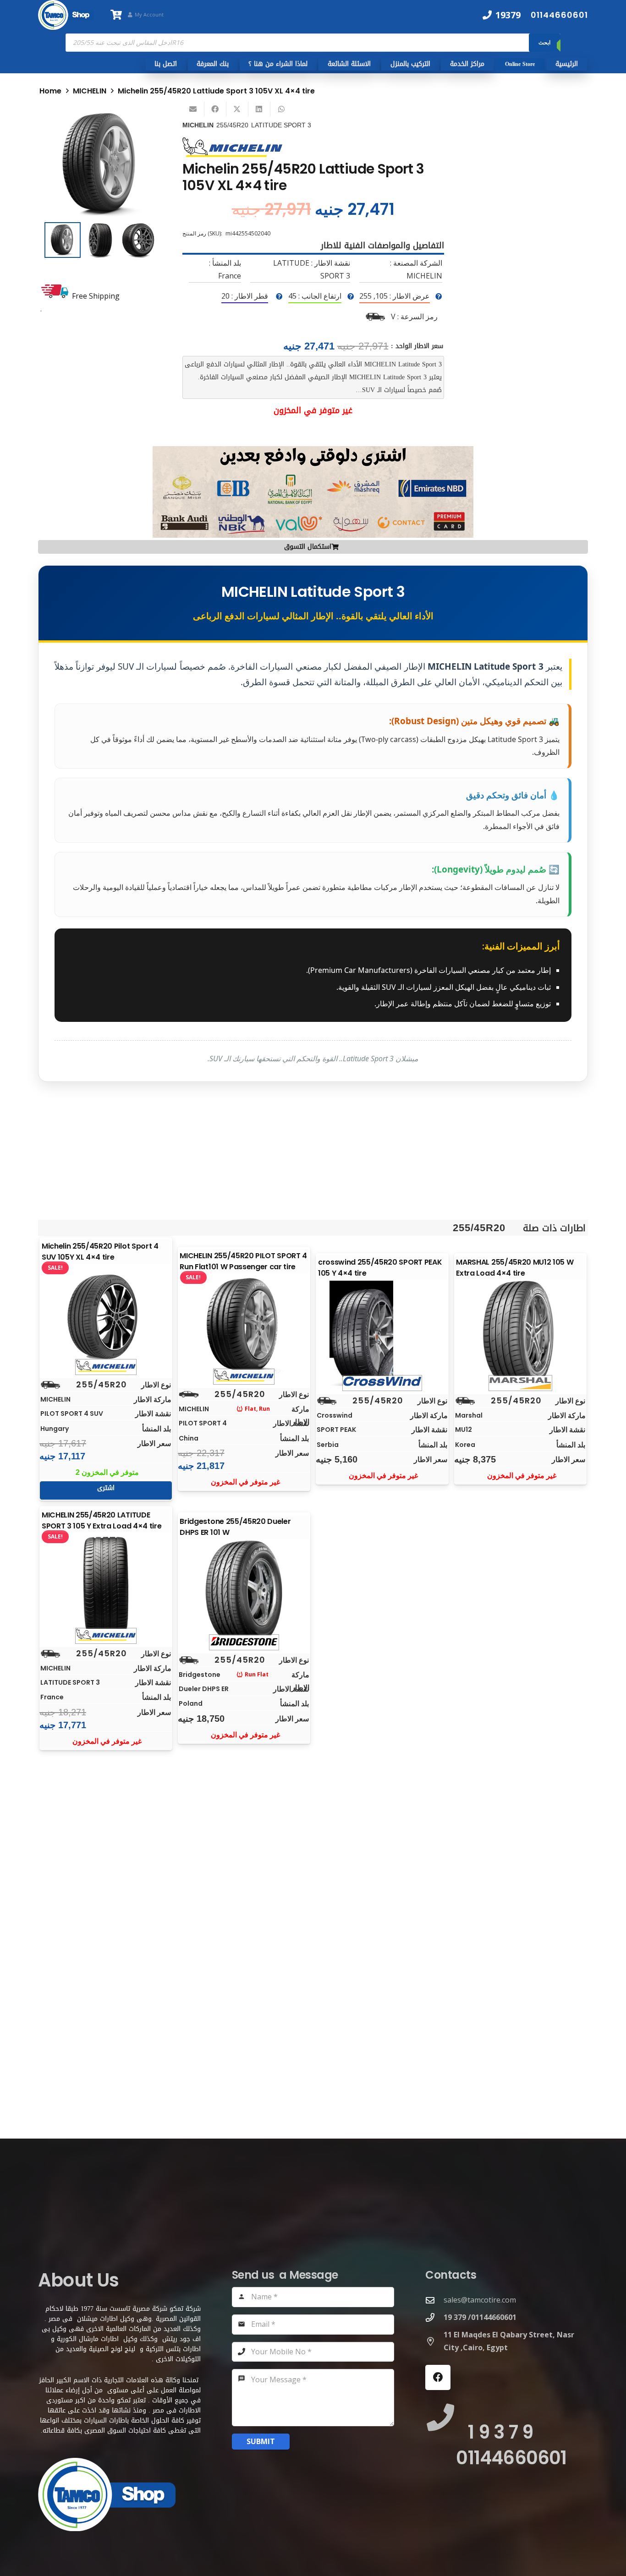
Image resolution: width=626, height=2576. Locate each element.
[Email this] (193, 109)
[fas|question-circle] (439, 296)
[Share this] (215, 109)
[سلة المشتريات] (116, 15)
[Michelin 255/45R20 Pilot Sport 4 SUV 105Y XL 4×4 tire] (106, 1317)
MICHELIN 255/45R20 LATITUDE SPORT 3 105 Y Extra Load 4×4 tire (102, 1520)
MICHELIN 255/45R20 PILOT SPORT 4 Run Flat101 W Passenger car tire (243, 1261)
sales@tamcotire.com (480, 2300)
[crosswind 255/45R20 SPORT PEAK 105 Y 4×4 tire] (382, 1333)
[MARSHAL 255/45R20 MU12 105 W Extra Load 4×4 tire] (520, 1333)
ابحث (544, 42)
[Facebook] (438, 2377)
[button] (142, 123)
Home (50, 91)
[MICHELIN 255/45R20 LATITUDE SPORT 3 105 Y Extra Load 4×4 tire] (106, 1586)
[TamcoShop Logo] (66, 15)
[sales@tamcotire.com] (434, 2300)
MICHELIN (90, 91)
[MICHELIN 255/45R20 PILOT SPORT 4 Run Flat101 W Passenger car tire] (244, 1327)
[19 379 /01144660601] (434, 2317)
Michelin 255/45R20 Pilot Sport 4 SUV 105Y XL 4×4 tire (100, 1252)
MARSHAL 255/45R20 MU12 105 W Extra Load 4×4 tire (515, 1268)
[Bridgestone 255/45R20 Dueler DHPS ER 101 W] (244, 1593)
